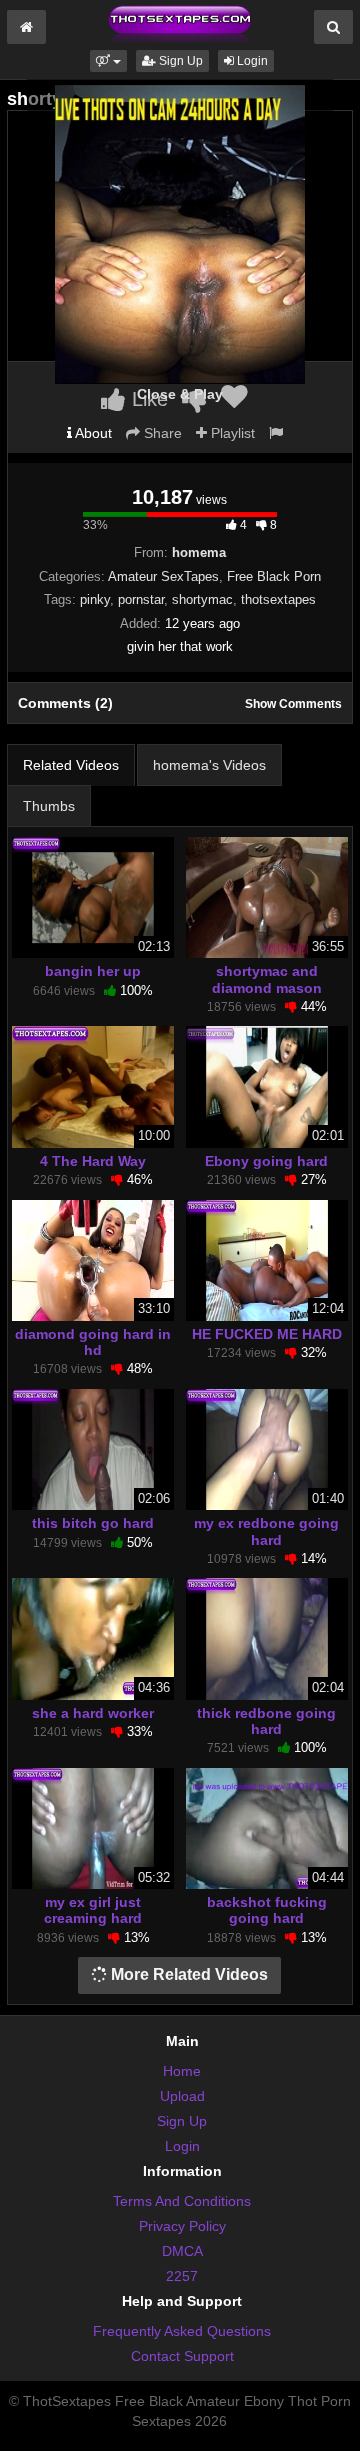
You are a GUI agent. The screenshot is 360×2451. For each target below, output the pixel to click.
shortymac (202, 599)
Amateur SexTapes (163, 576)
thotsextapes (278, 599)
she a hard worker (93, 1713)
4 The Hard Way (93, 1161)
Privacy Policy (182, 2226)
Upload (182, 2096)
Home (182, 2071)
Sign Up (179, 61)
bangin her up (93, 971)
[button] (108, 61)
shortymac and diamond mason (267, 979)
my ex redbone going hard (266, 1531)
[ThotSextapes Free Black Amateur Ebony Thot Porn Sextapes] (180, 24)
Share (161, 433)
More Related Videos (187, 1974)
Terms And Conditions (182, 2201)
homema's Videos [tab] (209, 765)
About (92, 433)
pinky (95, 599)
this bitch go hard (93, 1523)
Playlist (231, 433)
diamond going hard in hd (93, 1342)
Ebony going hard (266, 1161)
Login (251, 61)
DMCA (182, 2251)
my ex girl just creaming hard (93, 1910)
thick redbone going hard (266, 1721)
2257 (182, 2276)
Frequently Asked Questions (182, 2331)
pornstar (141, 599)
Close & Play (180, 394)
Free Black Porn (274, 576)
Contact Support (182, 2356)
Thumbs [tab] (49, 806)
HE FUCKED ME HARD (267, 1334)
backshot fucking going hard (267, 1910)
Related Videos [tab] (71, 765)
